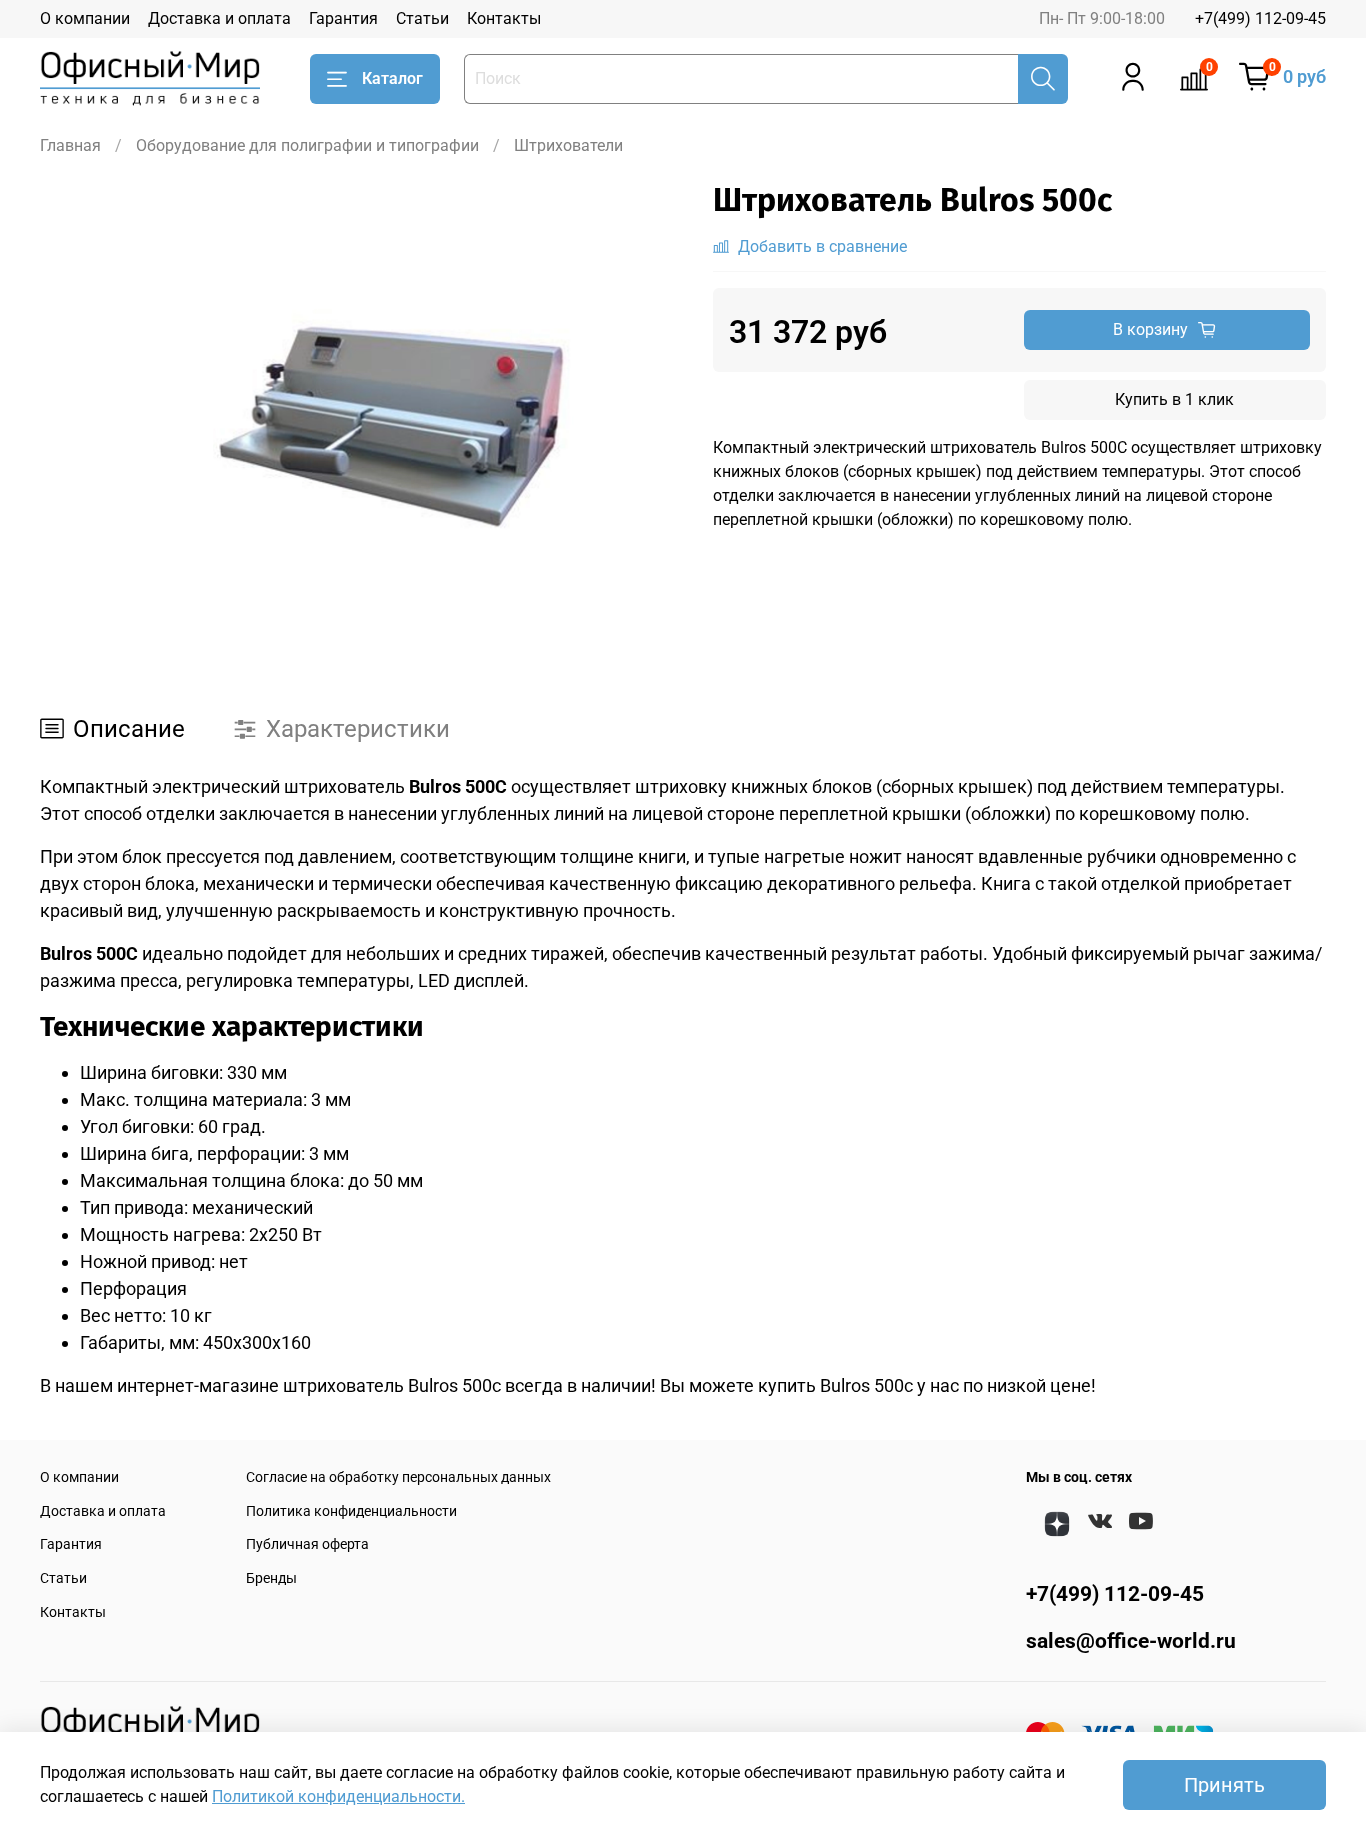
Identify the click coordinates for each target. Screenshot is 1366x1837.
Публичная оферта (307, 1544)
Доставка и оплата (219, 18)
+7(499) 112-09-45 (1260, 18)
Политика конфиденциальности (351, 1511)
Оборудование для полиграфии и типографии (307, 145)
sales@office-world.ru (1131, 1641)
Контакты (504, 18)
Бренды (271, 1578)
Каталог (392, 78)
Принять (1224, 1785)
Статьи (422, 18)
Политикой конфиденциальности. (338, 1796)
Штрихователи (568, 145)
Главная (70, 145)
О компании (85, 18)
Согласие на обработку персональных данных (398, 1477)
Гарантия (343, 18)
